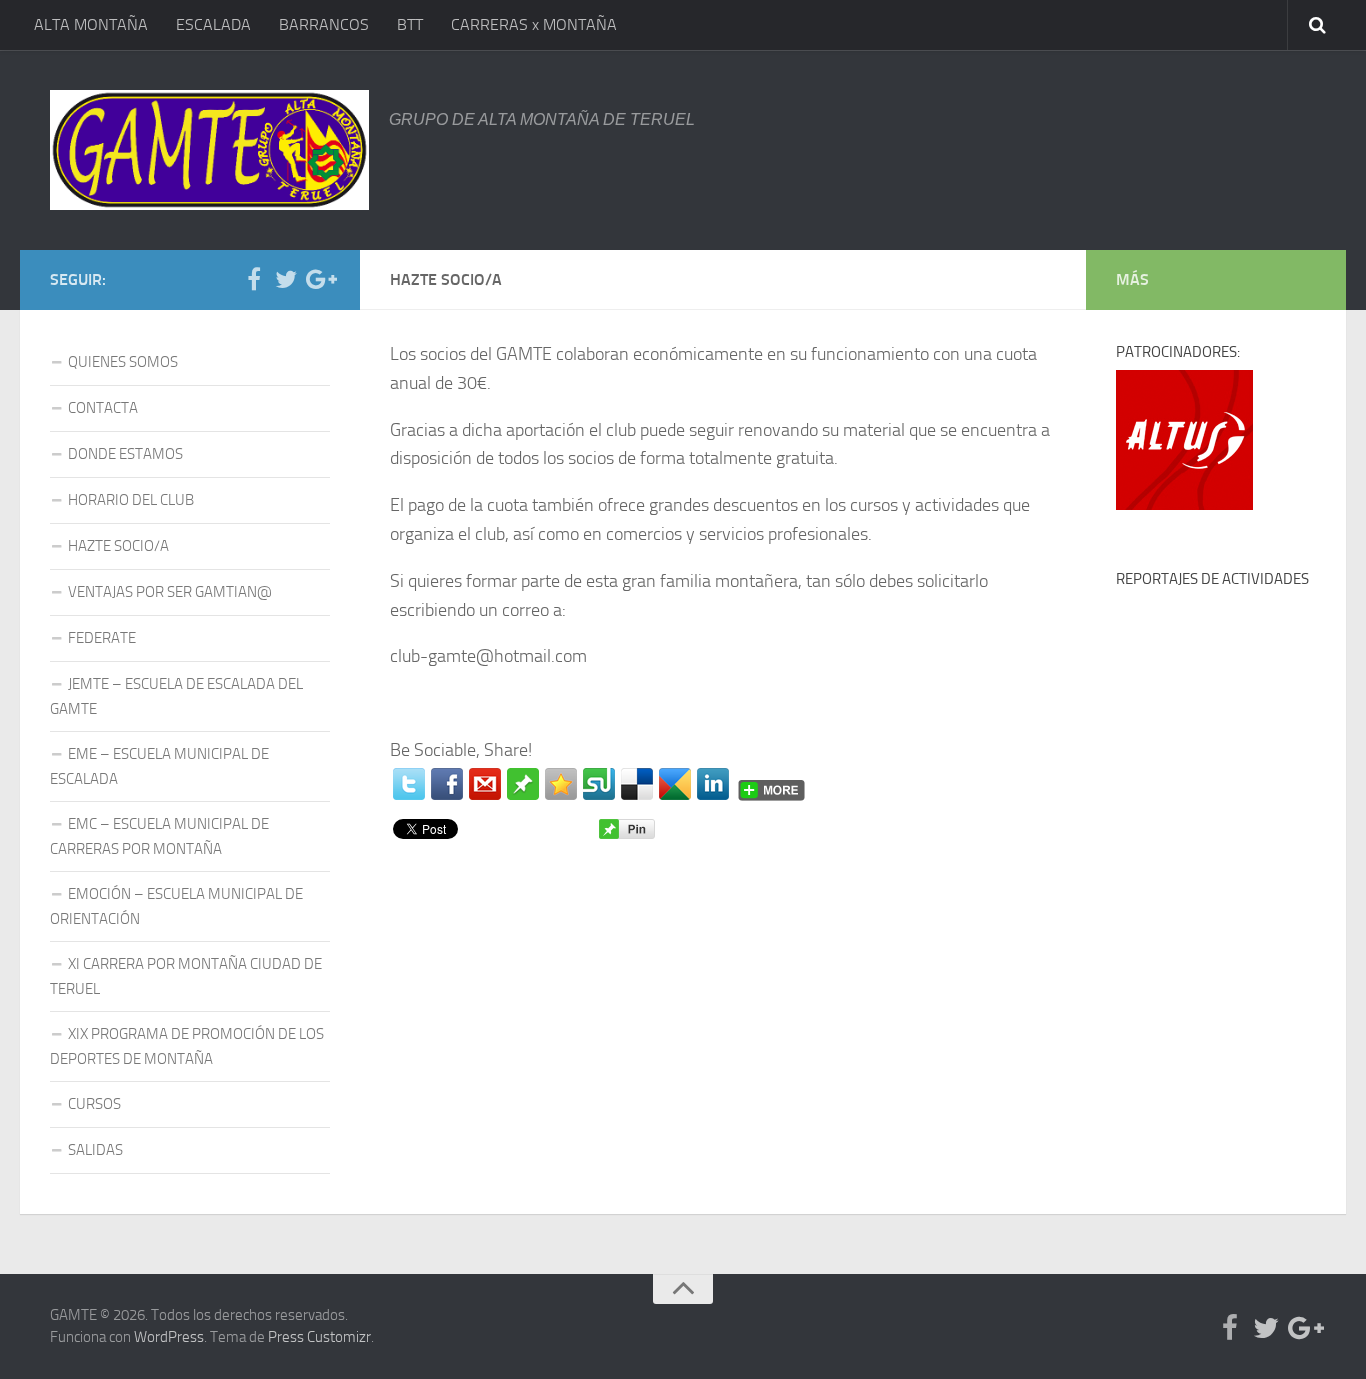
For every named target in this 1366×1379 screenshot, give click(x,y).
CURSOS (94, 1104)
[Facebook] (447, 784)
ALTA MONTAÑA (91, 24)
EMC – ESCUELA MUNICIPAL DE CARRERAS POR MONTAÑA (159, 836)
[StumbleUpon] (599, 784)
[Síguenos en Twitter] (286, 279)
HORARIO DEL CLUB (131, 500)
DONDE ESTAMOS (125, 454)
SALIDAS (95, 1150)
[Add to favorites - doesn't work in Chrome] (561, 784)
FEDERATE (102, 638)
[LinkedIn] (713, 784)
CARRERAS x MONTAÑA (534, 24)
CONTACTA (103, 408)
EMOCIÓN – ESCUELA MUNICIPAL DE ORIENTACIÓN (176, 906)
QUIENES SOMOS (123, 362)
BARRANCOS (324, 24)
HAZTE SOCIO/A (118, 546)
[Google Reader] (675, 784)
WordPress (169, 1337)
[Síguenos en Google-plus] (318, 279)
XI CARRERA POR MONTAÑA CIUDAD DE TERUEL (186, 976)
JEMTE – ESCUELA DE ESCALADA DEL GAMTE (176, 696)
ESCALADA (213, 24)
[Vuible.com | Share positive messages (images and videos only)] (523, 794)
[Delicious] (637, 784)
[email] (485, 784)
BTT (410, 24)
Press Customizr (319, 1337)
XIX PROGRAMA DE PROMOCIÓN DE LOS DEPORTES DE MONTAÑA (187, 1046)
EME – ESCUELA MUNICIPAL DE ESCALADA (159, 766)
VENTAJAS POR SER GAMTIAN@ (170, 592)
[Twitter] (409, 784)
